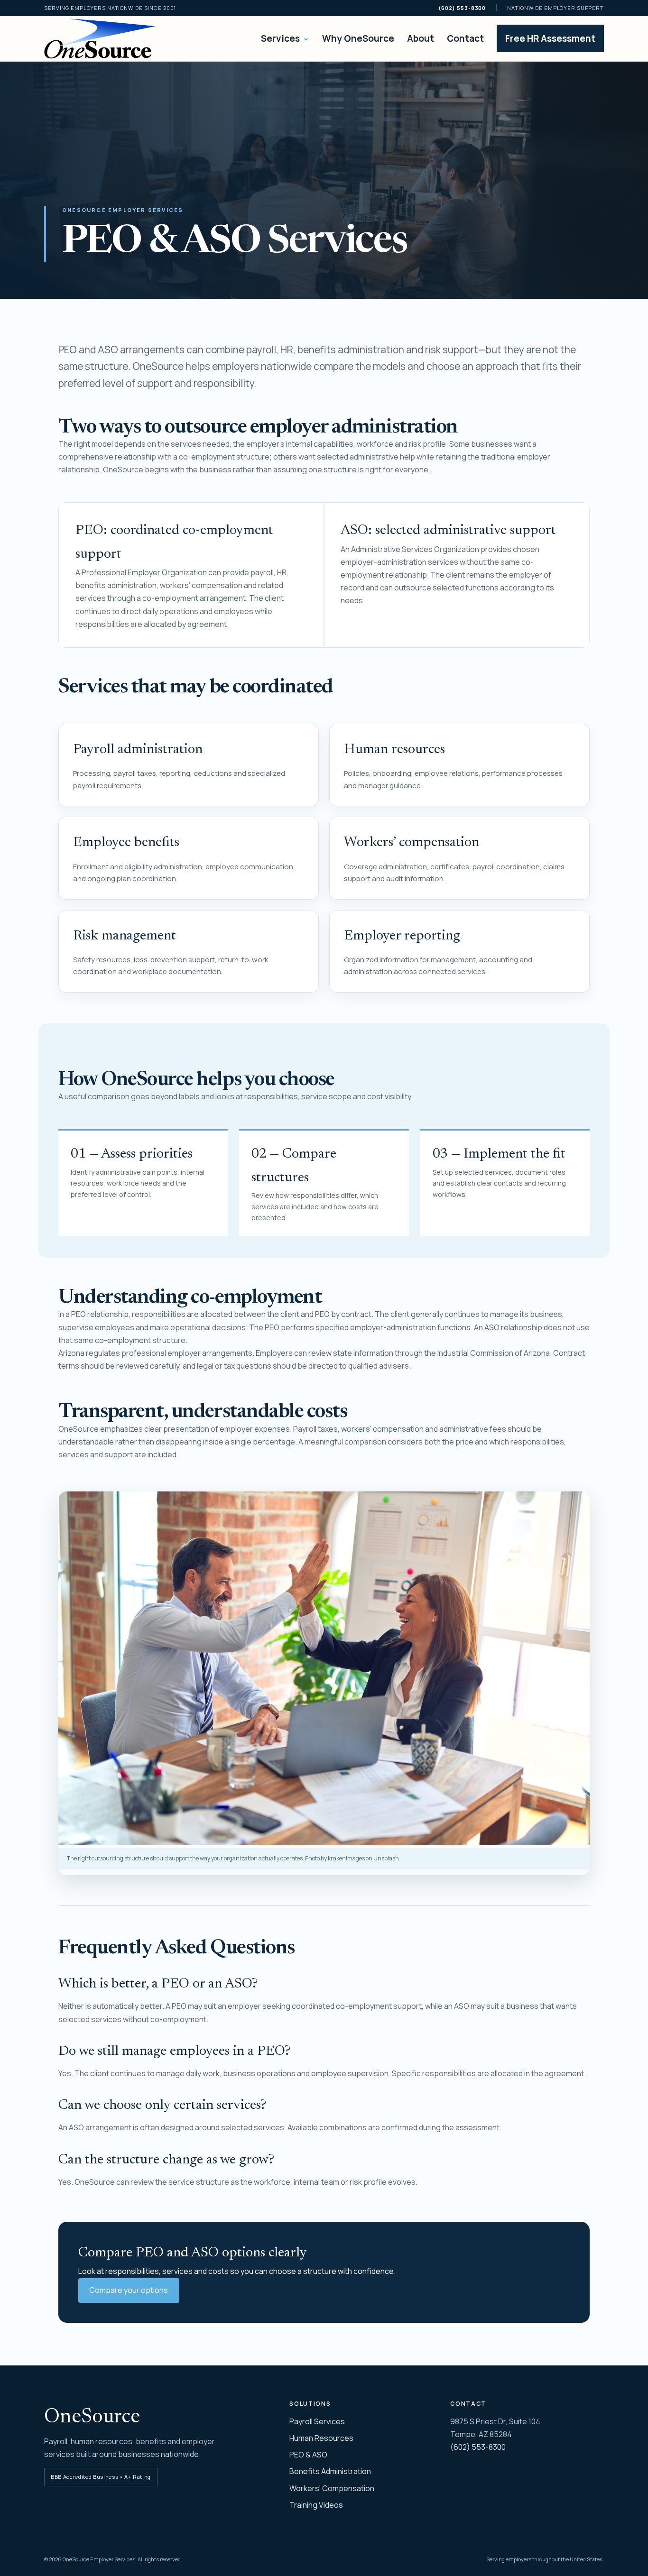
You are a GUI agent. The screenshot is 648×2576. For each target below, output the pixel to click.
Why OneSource (358, 38)
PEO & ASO (308, 2455)
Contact (465, 38)
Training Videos (316, 2505)
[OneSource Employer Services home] (100, 39)
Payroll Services (317, 2421)
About (421, 38)
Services (285, 38)
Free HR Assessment (550, 38)
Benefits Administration (330, 2471)
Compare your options (129, 2290)
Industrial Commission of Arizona (494, 1353)
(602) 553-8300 (462, 8)
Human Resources (321, 2438)
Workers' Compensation (332, 2488)
